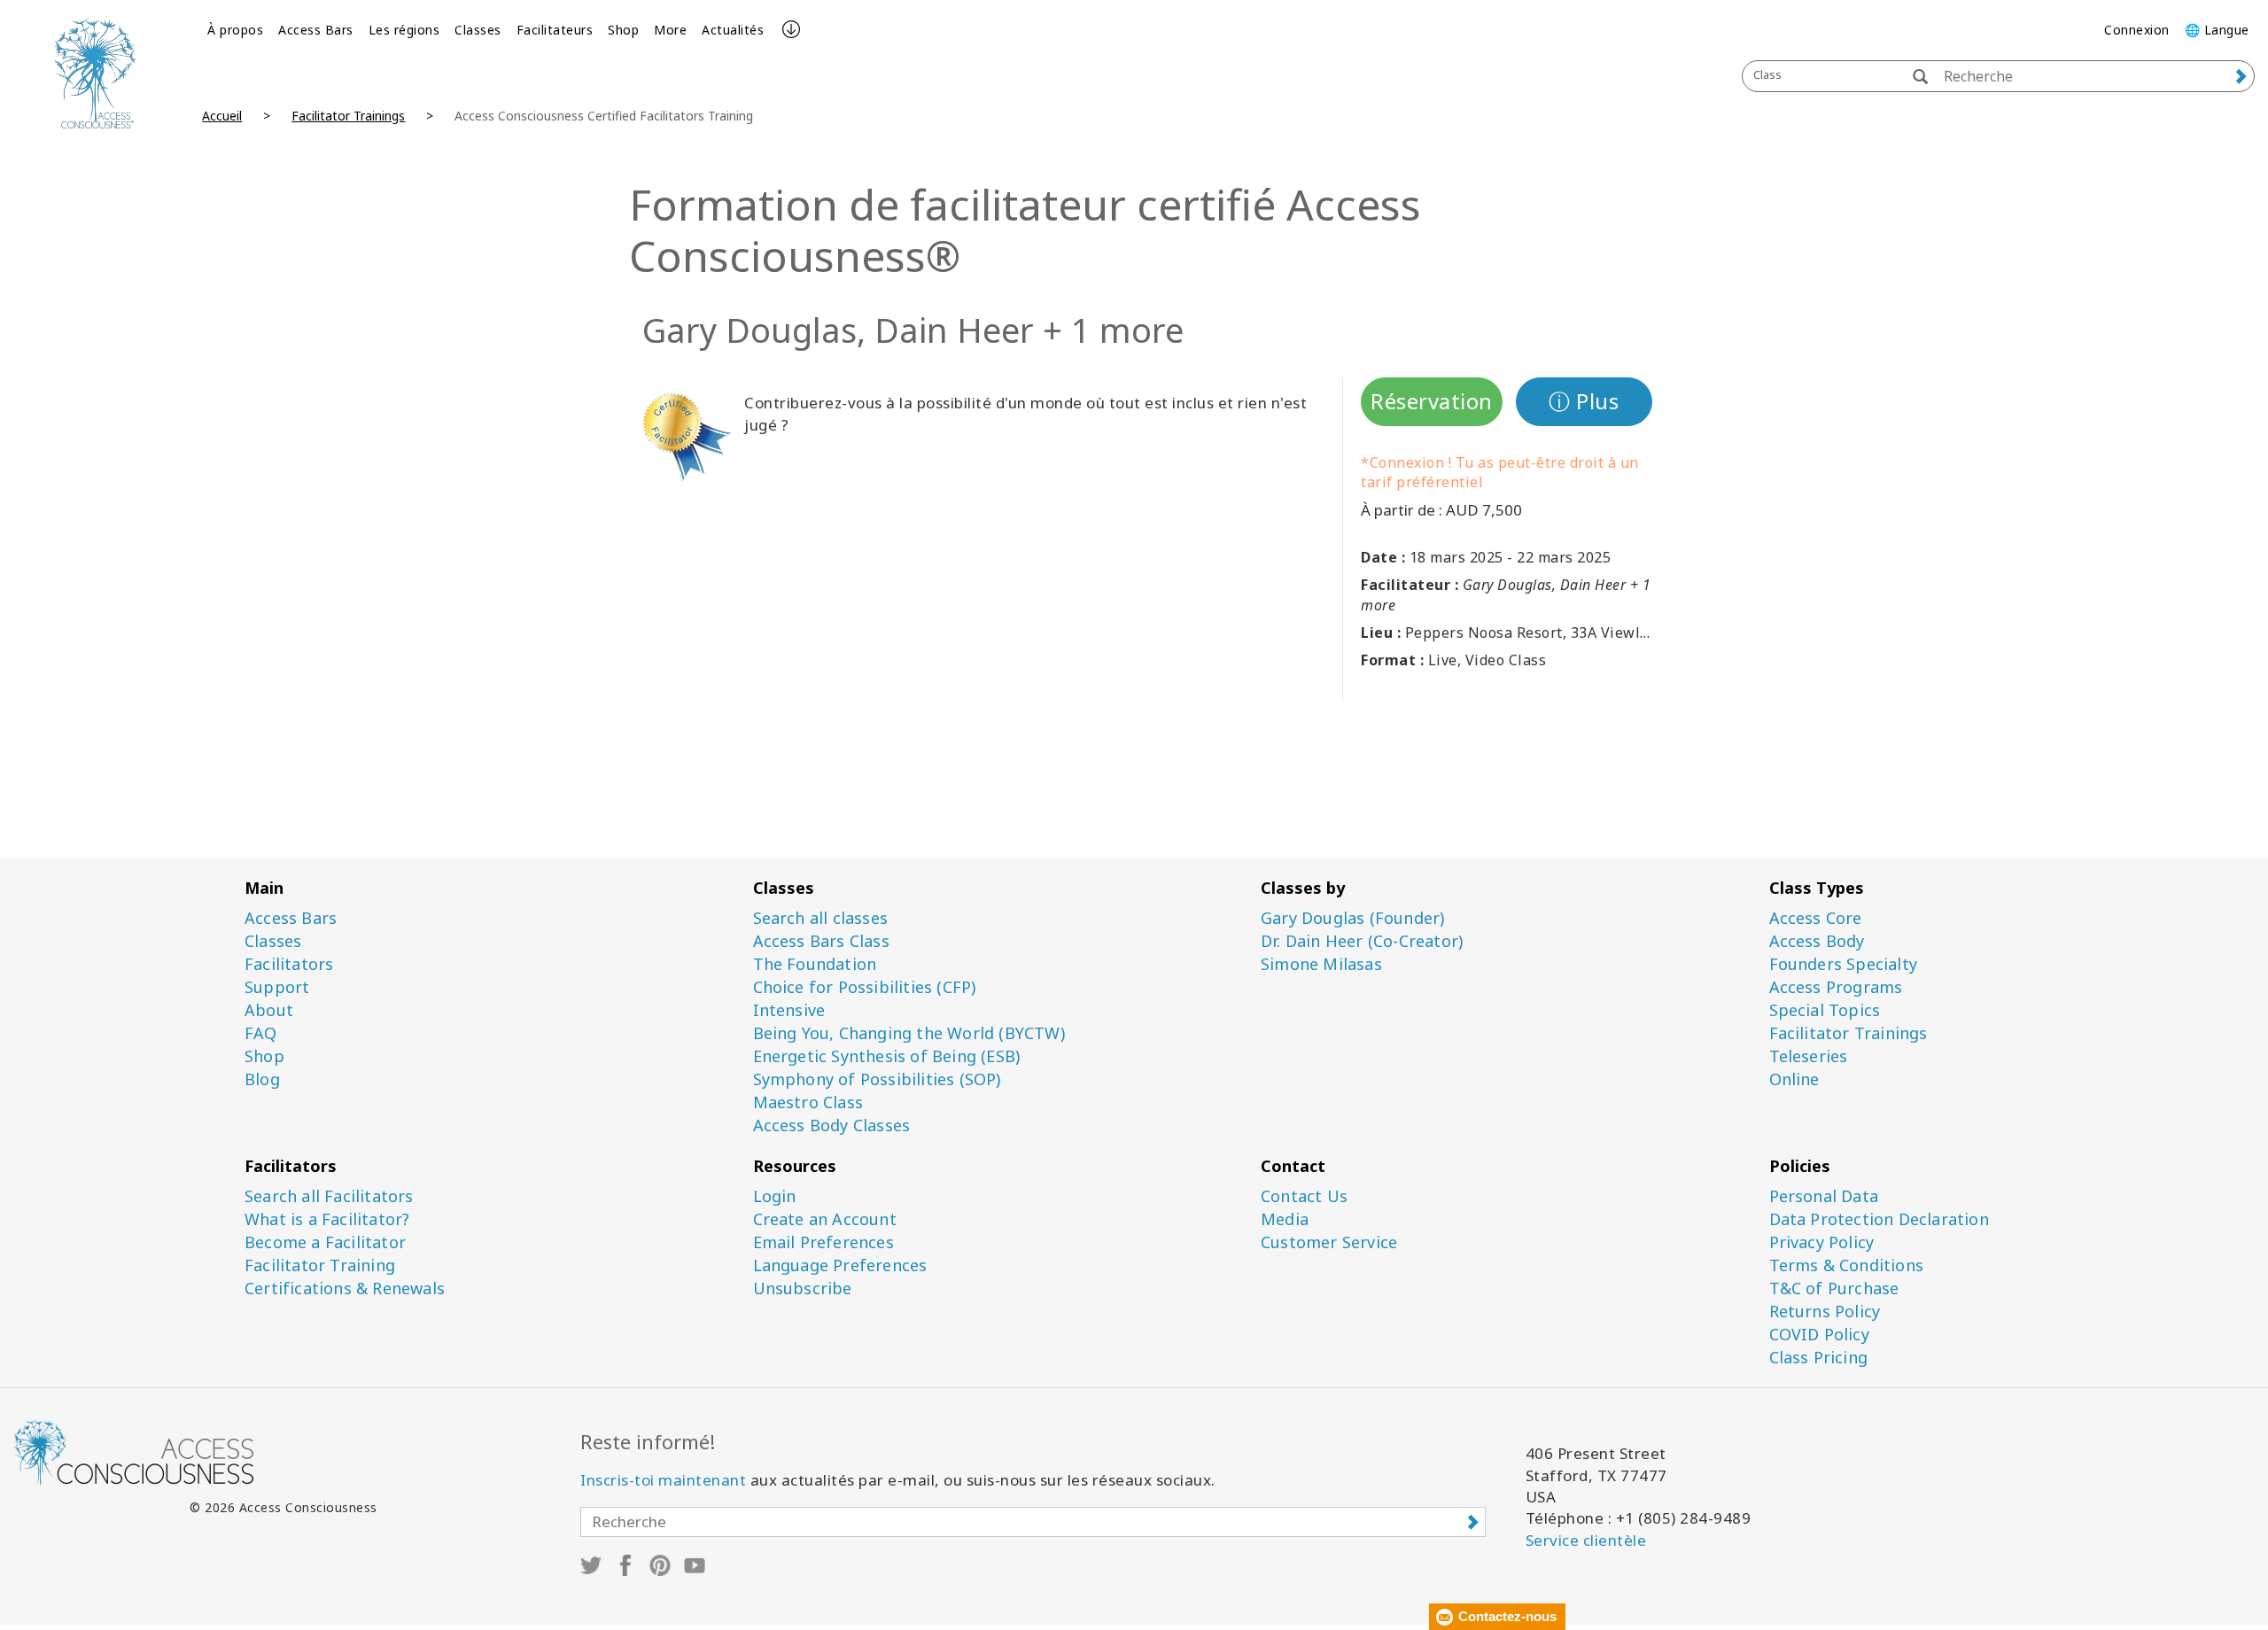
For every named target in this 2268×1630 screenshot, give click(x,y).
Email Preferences (823, 1242)
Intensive (789, 1010)
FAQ (261, 1033)
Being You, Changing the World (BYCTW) (909, 1033)
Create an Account (825, 1219)
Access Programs (1836, 987)
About (269, 1010)
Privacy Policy (1822, 1242)
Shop (623, 30)
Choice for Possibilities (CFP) (865, 987)
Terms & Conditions (1847, 1265)
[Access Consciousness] (94, 73)
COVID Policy (1819, 1335)
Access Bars (316, 30)
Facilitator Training (320, 1265)
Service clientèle (1586, 1540)
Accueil (222, 116)
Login (775, 1196)
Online (1794, 1079)
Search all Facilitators (329, 1196)
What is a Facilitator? (327, 1219)
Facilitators (289, 964)
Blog (262, 1079)
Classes (478, 30)
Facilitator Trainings (348, 116)
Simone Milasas (1321, 964)
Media (1285, 1219)
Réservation (1432, 401)
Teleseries (1809, 1056)
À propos (235, 30)
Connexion (2137, 30)
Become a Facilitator (325, 1242)
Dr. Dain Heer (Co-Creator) (1362, 941)
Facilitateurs (555, 30)
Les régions (404, 30)
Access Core (1816, 918)
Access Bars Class (821, 941)
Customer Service (1329, 1242)
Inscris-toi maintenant (663, 1480)
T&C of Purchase (1834, 1288)
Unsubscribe (803, 1288)
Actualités (733, 30)
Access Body (1817, 941)
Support (277, 987)
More (670, 30)
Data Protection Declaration (1879, 1219)
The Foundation (815, 964)
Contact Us (1304, 1196)
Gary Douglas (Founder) (1352, 918)
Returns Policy (1825, 1312)
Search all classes (821, 918)
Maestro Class (808, 1102)
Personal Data (1824, 1196)
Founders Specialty (1844, 964)
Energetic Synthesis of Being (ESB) (887, 1056)
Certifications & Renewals (345, 1288)
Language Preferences (840, 1265)
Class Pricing (1819, 1358)
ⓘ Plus (1584, 401)
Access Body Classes (832, 1125)
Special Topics (1825, 1010)
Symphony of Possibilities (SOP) (877, 1079)
